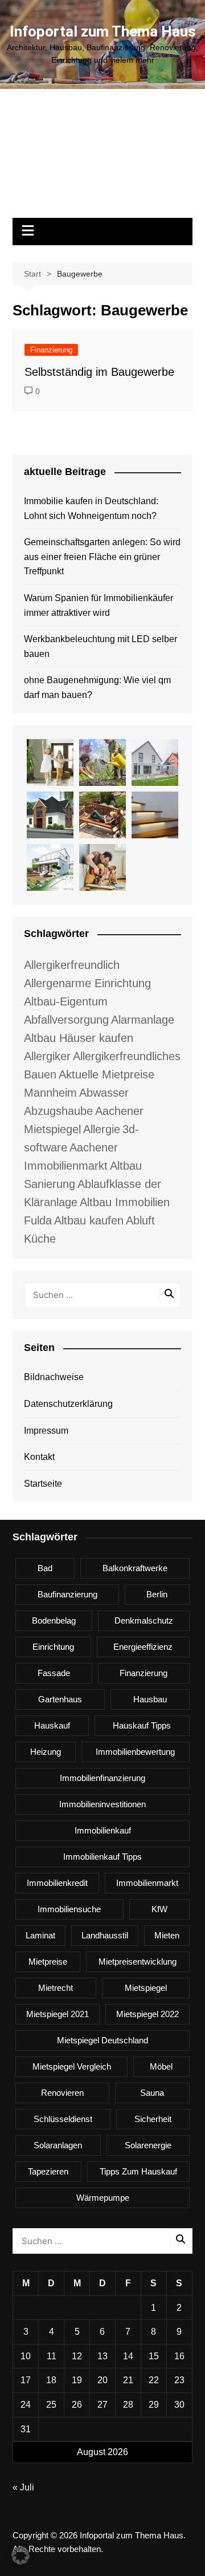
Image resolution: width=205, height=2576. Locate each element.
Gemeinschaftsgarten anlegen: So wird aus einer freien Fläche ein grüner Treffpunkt (102, 557)
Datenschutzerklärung (68, 1404)
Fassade (54, 1673)
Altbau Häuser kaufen (79, 1038)
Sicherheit (153, 2119)
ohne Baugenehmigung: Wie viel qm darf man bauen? (97, 687)
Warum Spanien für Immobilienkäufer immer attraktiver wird (99, 605)
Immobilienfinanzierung (102, 1778)
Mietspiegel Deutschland (102, 2040)
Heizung (46, 1752)
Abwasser (104, 1093)
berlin (157, 1594)
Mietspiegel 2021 (58, 2014)
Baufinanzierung (67, 1594)
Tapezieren (48, 2171)
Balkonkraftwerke (135, 1568)
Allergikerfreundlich (72, 965)
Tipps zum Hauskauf (138, 2171)
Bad (45, 1568)
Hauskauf (52, 1725)
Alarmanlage (143, 1020)
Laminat (40, 1935)
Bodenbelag (54, 1620)
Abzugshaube (58, 1111)
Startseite (43, 1484)
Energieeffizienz (143, 1647)
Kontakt (39, 1457)
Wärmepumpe (103, 2198)
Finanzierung (51, 350)
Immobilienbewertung (135, 1752)
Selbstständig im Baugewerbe (99, 372)
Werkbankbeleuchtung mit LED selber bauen (101, 646)
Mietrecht (56, 1988)
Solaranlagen (58, 2145)
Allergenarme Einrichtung (87, 983)
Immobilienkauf (103, 1830)
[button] (20, 2555)
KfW (159, 1909)
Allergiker (47, 1056)
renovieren (62, 2093)
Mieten (167, 1935)
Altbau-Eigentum (66, 1001)
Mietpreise (48, 1962)
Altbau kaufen (89, 1220)
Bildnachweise (54, 1377)
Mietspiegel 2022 (147, 2014)
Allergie (102, 1129)
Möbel (161, 2066)
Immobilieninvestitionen (102, 1804)
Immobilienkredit (57, 1883)
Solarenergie (148, 2145)
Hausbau (150, 1699)
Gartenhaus (60, 1699)
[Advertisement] (102, 159)
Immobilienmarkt (147, 1883)
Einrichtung (53, 1647)
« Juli (23, 2487)
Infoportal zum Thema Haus (103, 31)
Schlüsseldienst (63, 2119)
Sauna (152, 2093)
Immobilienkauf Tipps (102, 1857)
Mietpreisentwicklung (138, 1962)
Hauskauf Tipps (142, 1725)
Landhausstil (105, 1935)
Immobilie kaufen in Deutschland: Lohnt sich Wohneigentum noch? (91, 508)
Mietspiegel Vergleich (72, 2066)
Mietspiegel (146, 1988)
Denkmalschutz (144, 1620)
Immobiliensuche (69, 1909)
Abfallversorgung (66, 1020)
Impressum (46, 1431)
